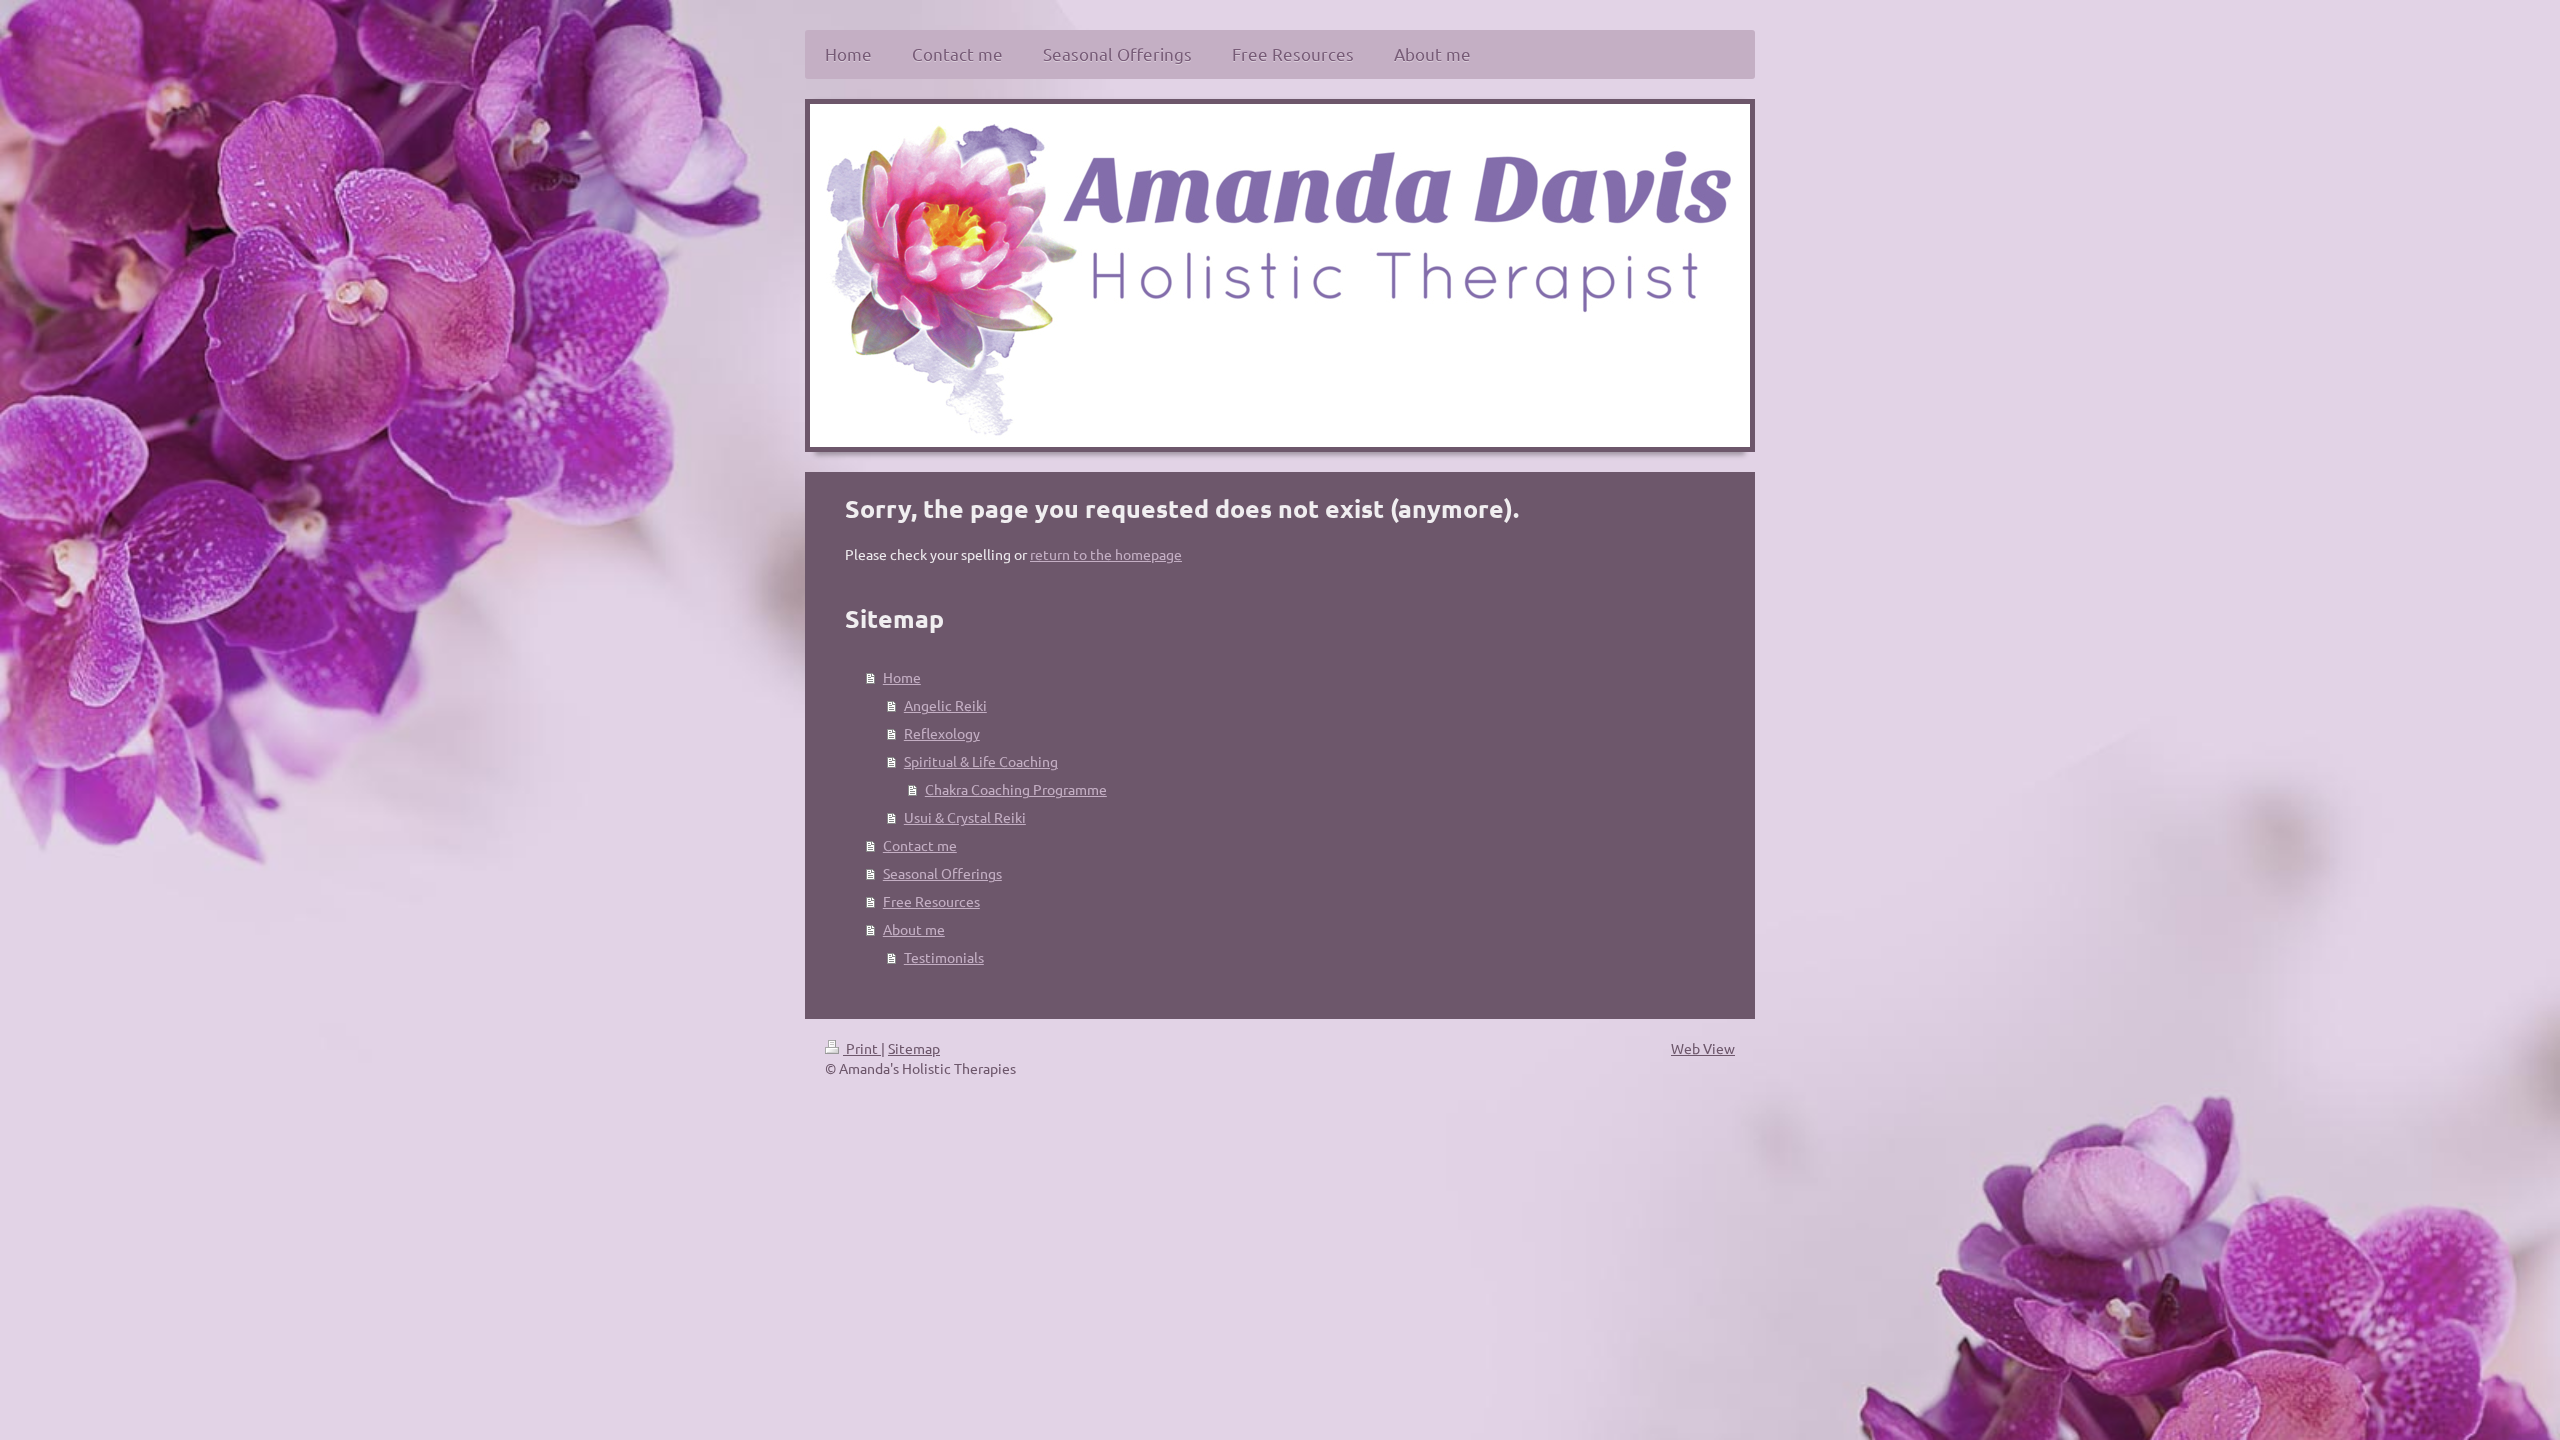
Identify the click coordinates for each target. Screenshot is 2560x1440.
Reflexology (942, 733)
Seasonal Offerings (942, 873)
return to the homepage (1106, 554)
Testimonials (944, 957)
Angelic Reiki (945, 705)
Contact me (920, 845)
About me (914, 929)
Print (862, 1048)
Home (902, 677)
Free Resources (931, 901)
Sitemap (914, 1048)
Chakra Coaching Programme (1016, 789)
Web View (1703, 1048)
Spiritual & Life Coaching (981, 761)
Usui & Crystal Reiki (965, 817)
